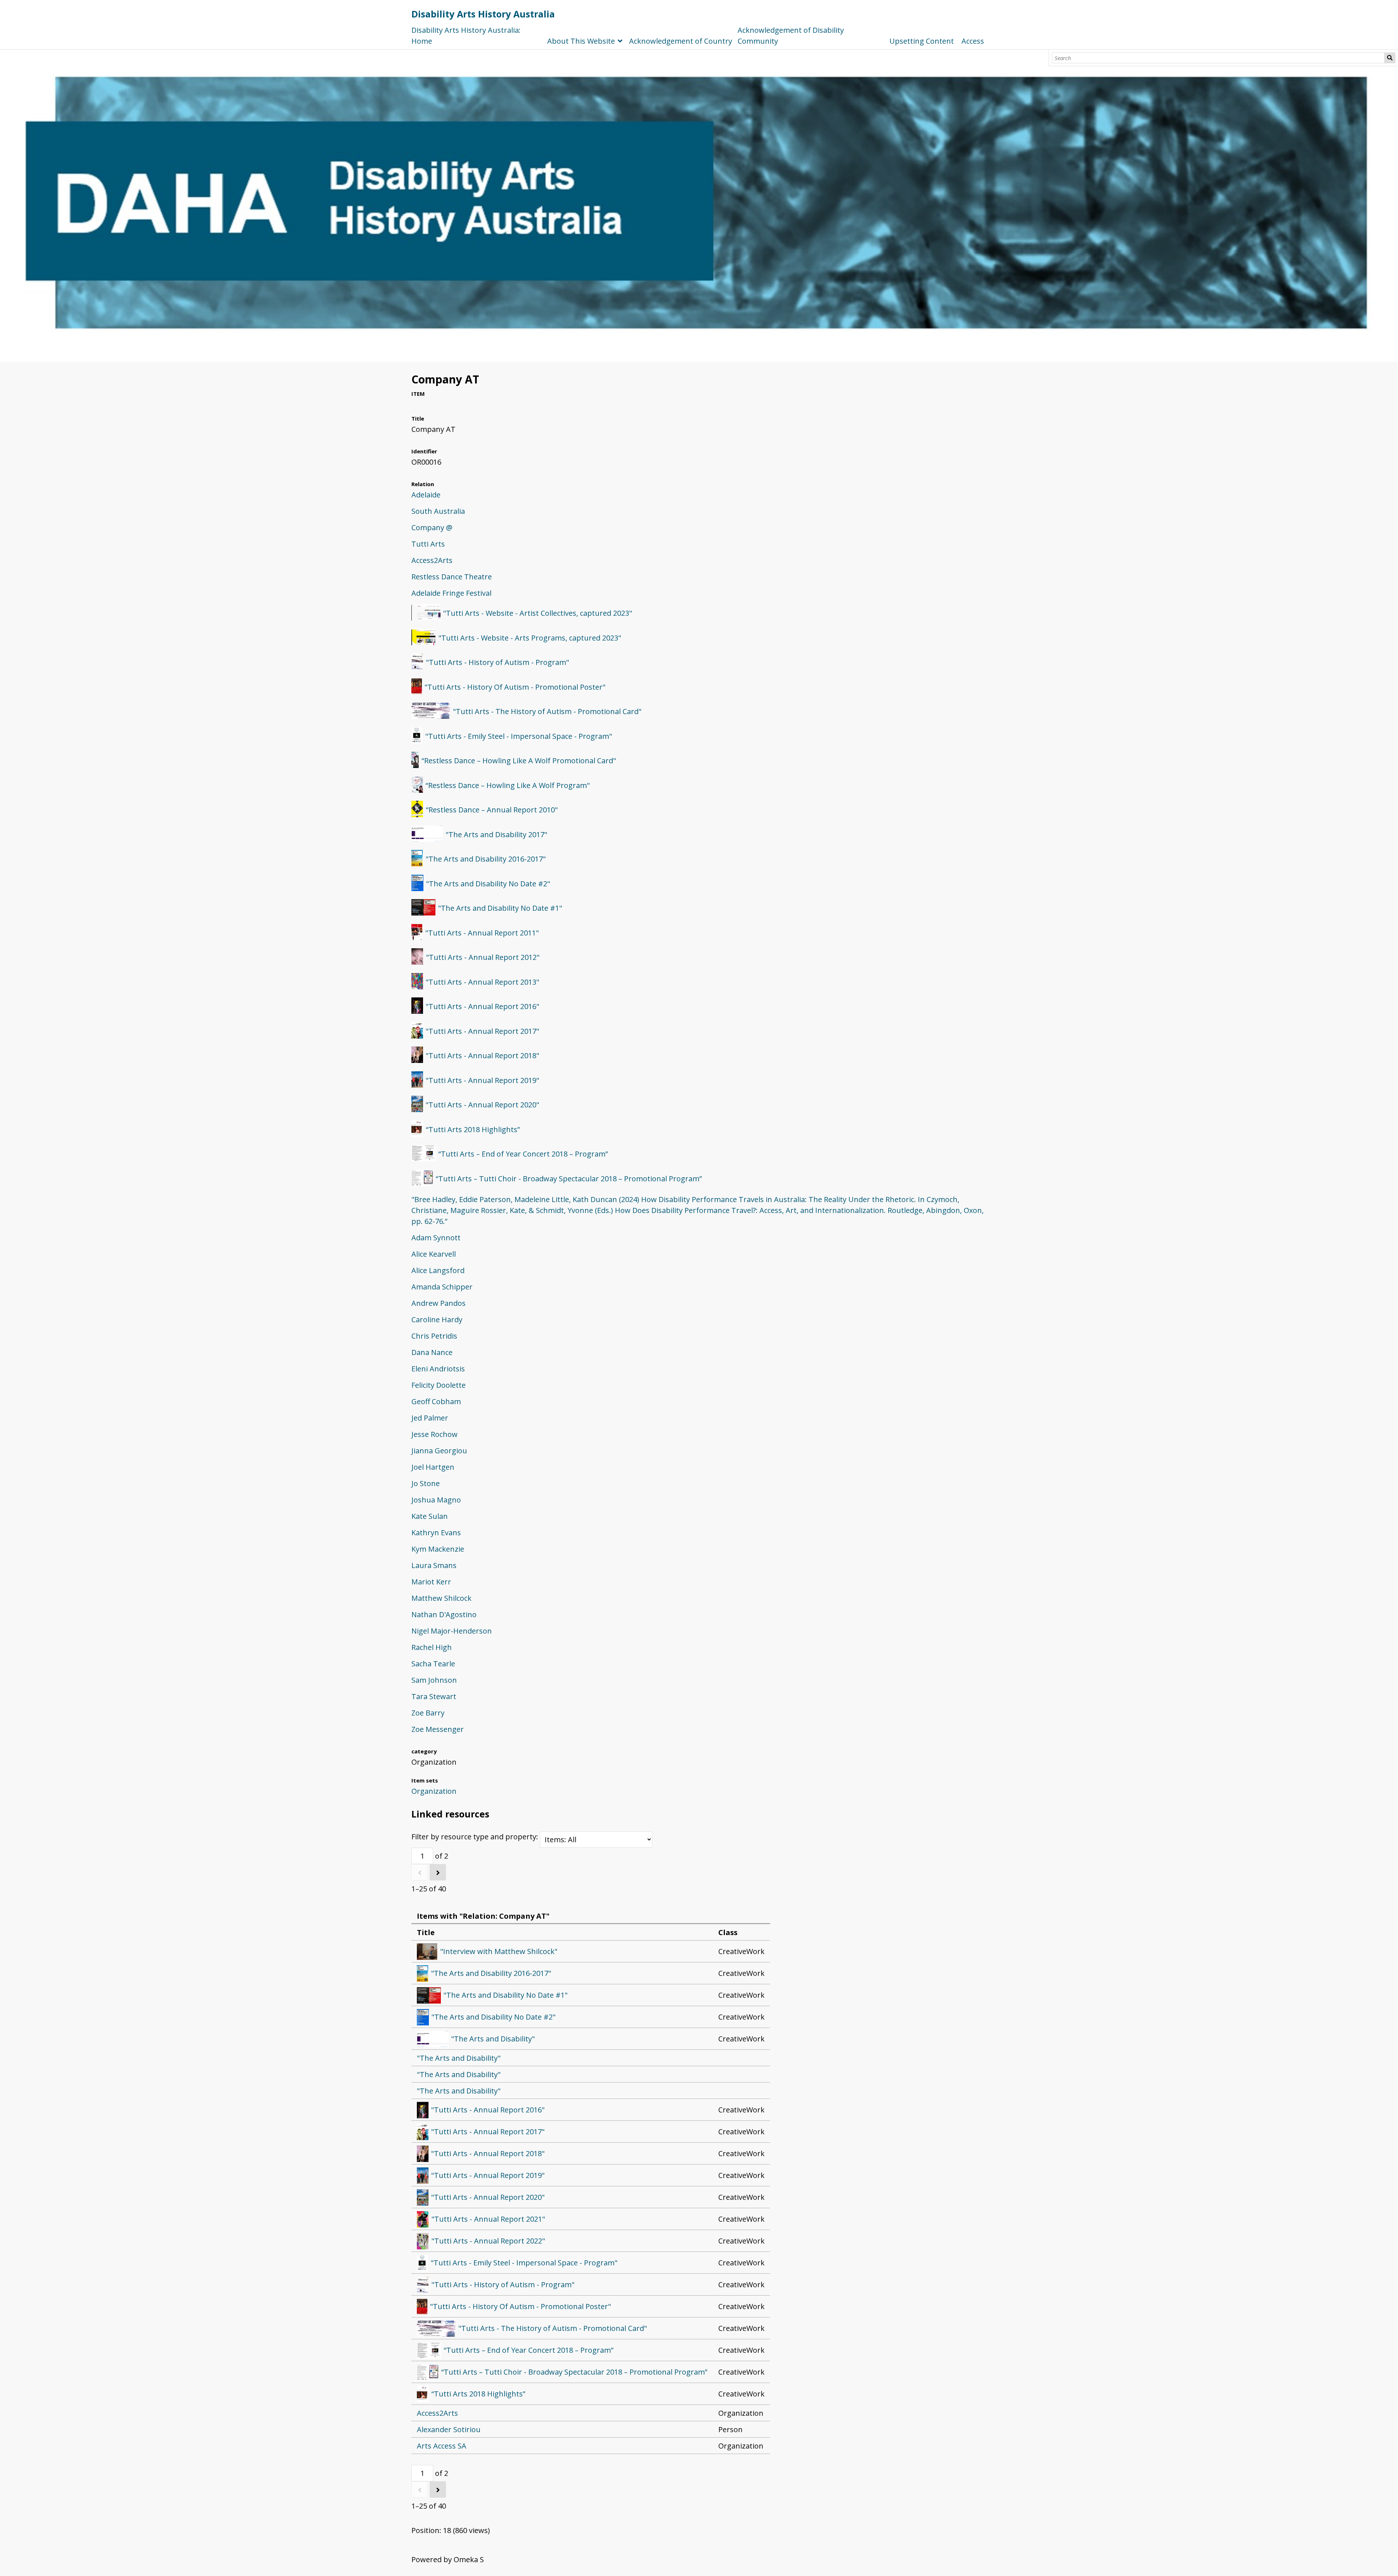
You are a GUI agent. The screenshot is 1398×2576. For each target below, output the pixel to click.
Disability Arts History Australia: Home (466, 36)
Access (973, 41)
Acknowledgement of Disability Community (791, 36)
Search (1390, 58)
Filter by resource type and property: (476, 1837)
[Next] (438, 1872)
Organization (434, 1791)
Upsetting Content (922, 41)
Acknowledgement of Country (681, 41)
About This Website (581, 41)
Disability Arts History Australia (483, 14)
